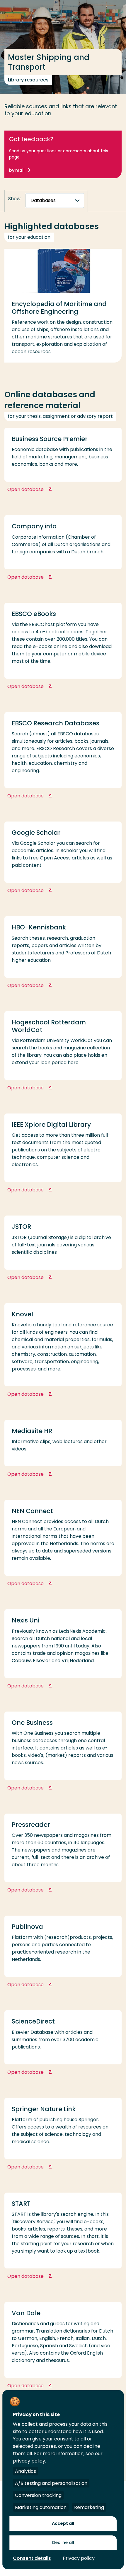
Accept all (63, 2523)
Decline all (63, 2542)
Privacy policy (79, 2558)
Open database (54, 489)
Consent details (32, 2558)
